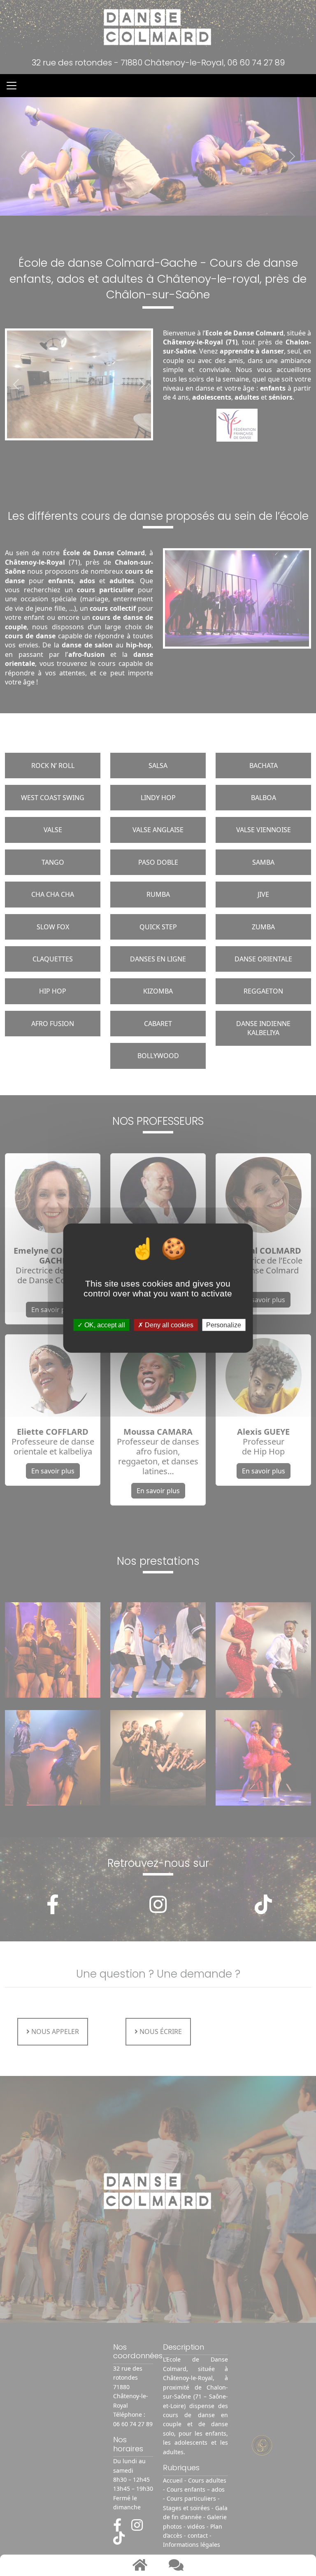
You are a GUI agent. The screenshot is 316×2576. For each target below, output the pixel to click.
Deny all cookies (168, 1325)
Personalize (224, 1325)
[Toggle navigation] (12, 86)
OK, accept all (104, 1325)
